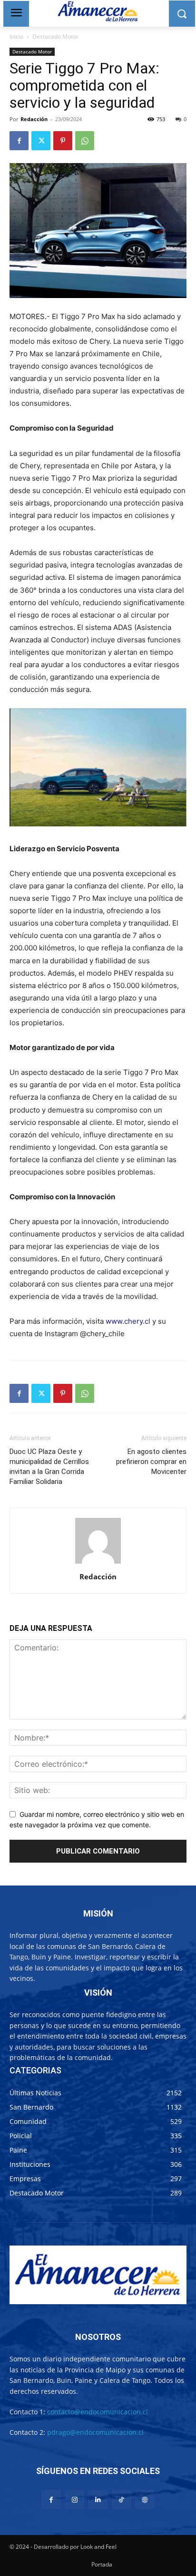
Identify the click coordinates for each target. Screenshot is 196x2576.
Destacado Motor (55, 36)
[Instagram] (74, 2499)
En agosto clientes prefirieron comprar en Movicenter (151, 1462)
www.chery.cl (128, 1321)
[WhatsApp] (85, 141)
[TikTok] (122, 2499)
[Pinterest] (63, 141)
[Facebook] (19, 141)
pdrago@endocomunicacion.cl (95, 2432)
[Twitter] (41, 141)
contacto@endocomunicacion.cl (98, 2412)
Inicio (16, 36)
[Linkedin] (98, 2499)
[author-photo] (98, 1563)
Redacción (34, 119)
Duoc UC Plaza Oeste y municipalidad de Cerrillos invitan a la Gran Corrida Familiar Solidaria (49, 1467)
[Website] (145, 2499)
